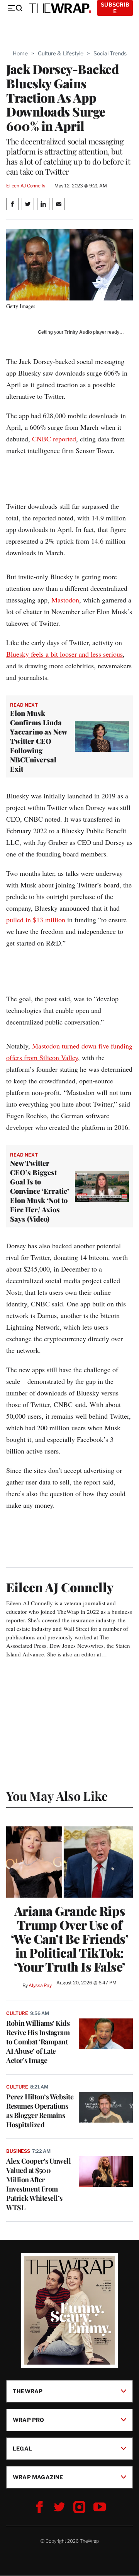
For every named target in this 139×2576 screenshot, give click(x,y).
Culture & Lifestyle (61, 53)
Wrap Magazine (38, 2477)
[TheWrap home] (60, 8)
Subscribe (115, 8)
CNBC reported (54, 439)
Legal (22, 2448)
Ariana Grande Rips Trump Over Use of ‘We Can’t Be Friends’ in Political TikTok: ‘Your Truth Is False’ (70, 1939)
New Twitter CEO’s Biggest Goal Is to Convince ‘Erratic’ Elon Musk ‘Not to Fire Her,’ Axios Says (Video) (40, 1191)
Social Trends (110, 53)
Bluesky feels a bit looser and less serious (64, 654)
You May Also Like (57, 1796)
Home (20, 53)
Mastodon (65, 600)
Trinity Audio (78, 332)
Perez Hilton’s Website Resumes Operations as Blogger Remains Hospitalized (40, 2111)
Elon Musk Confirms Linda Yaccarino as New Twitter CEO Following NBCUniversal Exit (38, 741)
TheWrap (28, 2391)
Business (18, 2151)
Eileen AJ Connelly (26, 186)
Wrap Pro (29, 2420)
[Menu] (15, 8)
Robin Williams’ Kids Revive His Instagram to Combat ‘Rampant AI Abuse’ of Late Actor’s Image (38, 2042)
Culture (17, 2013)
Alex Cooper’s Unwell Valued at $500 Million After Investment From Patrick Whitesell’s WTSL (38, 2184)
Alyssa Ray (40, 1985)
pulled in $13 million (36, 920)
